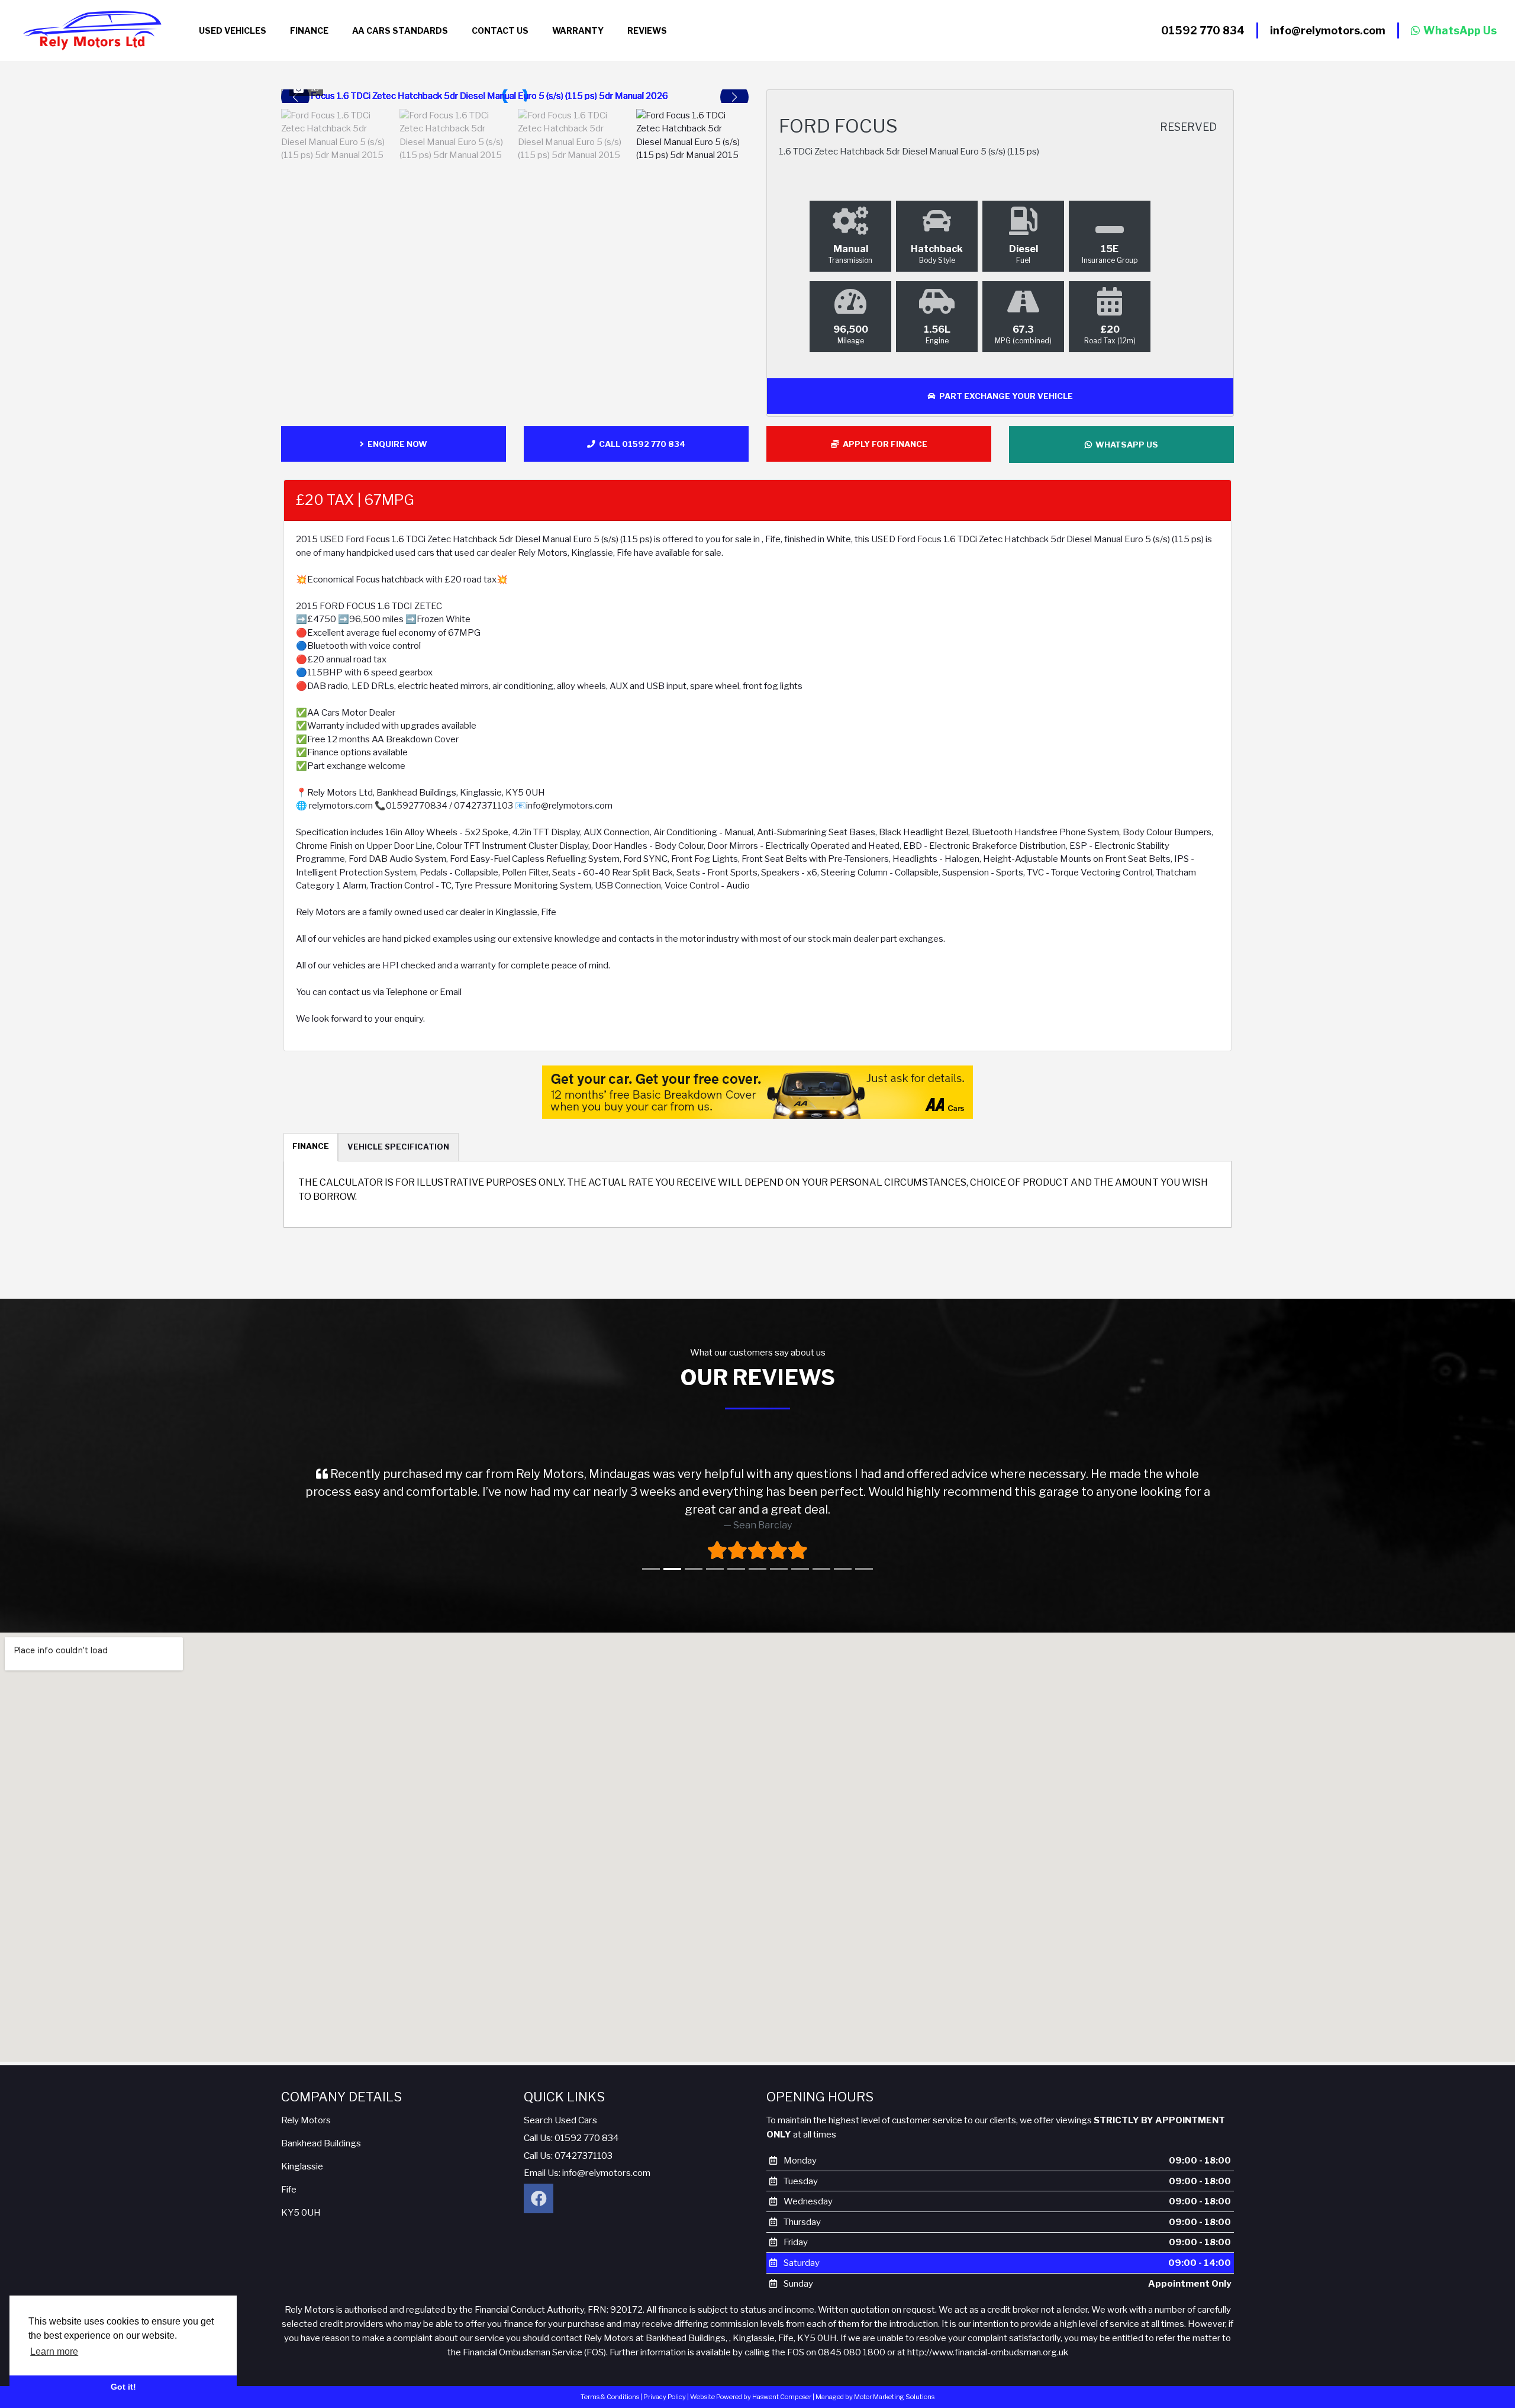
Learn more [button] (54, 2351)
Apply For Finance (883, 444)
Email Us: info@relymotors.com (587, 2157)
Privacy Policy (665, 2381)
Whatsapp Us (1125, 445)
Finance (309, 30)
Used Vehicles (233, 30)
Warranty (578, 30)
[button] (734, 97)
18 (315, 88)
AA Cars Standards (400, 30)
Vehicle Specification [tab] (398, 1147)
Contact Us (500, 30)
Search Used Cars (560, 2104)
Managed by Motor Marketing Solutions (875, 2381)
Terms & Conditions (610, 2381)
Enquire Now (396, 444)
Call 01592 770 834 (640, 444)
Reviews (647, 30)
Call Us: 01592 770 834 (571, 2122)
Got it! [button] (123, 2387)
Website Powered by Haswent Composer (751, 2381)
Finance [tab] (311, 1146)
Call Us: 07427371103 (568, 2140)
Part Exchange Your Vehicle (1004, 396)
